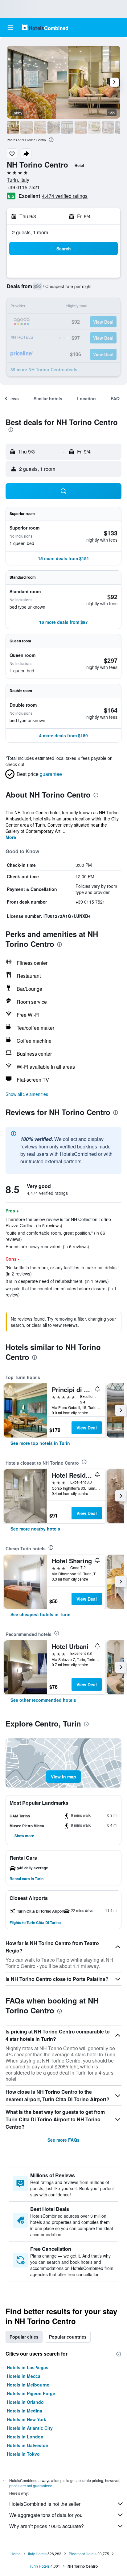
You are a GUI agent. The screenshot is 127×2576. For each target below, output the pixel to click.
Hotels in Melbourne (28, 2385)
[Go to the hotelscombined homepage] (45, 27)
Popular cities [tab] (24, 2337)
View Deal (87, 1428)
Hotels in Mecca (24, 2376)
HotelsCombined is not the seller (45, 2504)
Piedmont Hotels (83, 2554)
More (11, 837)
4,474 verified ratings (65, 196)
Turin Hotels (40, 2566)
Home (16, 2554)
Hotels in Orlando (25, 2402)
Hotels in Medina (25, 2411)
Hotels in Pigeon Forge (31, 2393)
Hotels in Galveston (28, 2445)
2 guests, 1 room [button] (30, 232)
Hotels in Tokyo (23, 2454)
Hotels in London (25, 2437)
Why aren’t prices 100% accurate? (47, 2526)
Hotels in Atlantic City (30, 2428)
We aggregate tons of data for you (46, 2515)
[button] (10, 28)
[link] (40, 1443)
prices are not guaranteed (31, 2486)
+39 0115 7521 (23, 187)
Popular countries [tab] (68, 2337)
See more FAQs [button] (63, 2140)
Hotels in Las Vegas (28, 2367)
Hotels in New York (27, 2419)
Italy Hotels (37, 2554)
